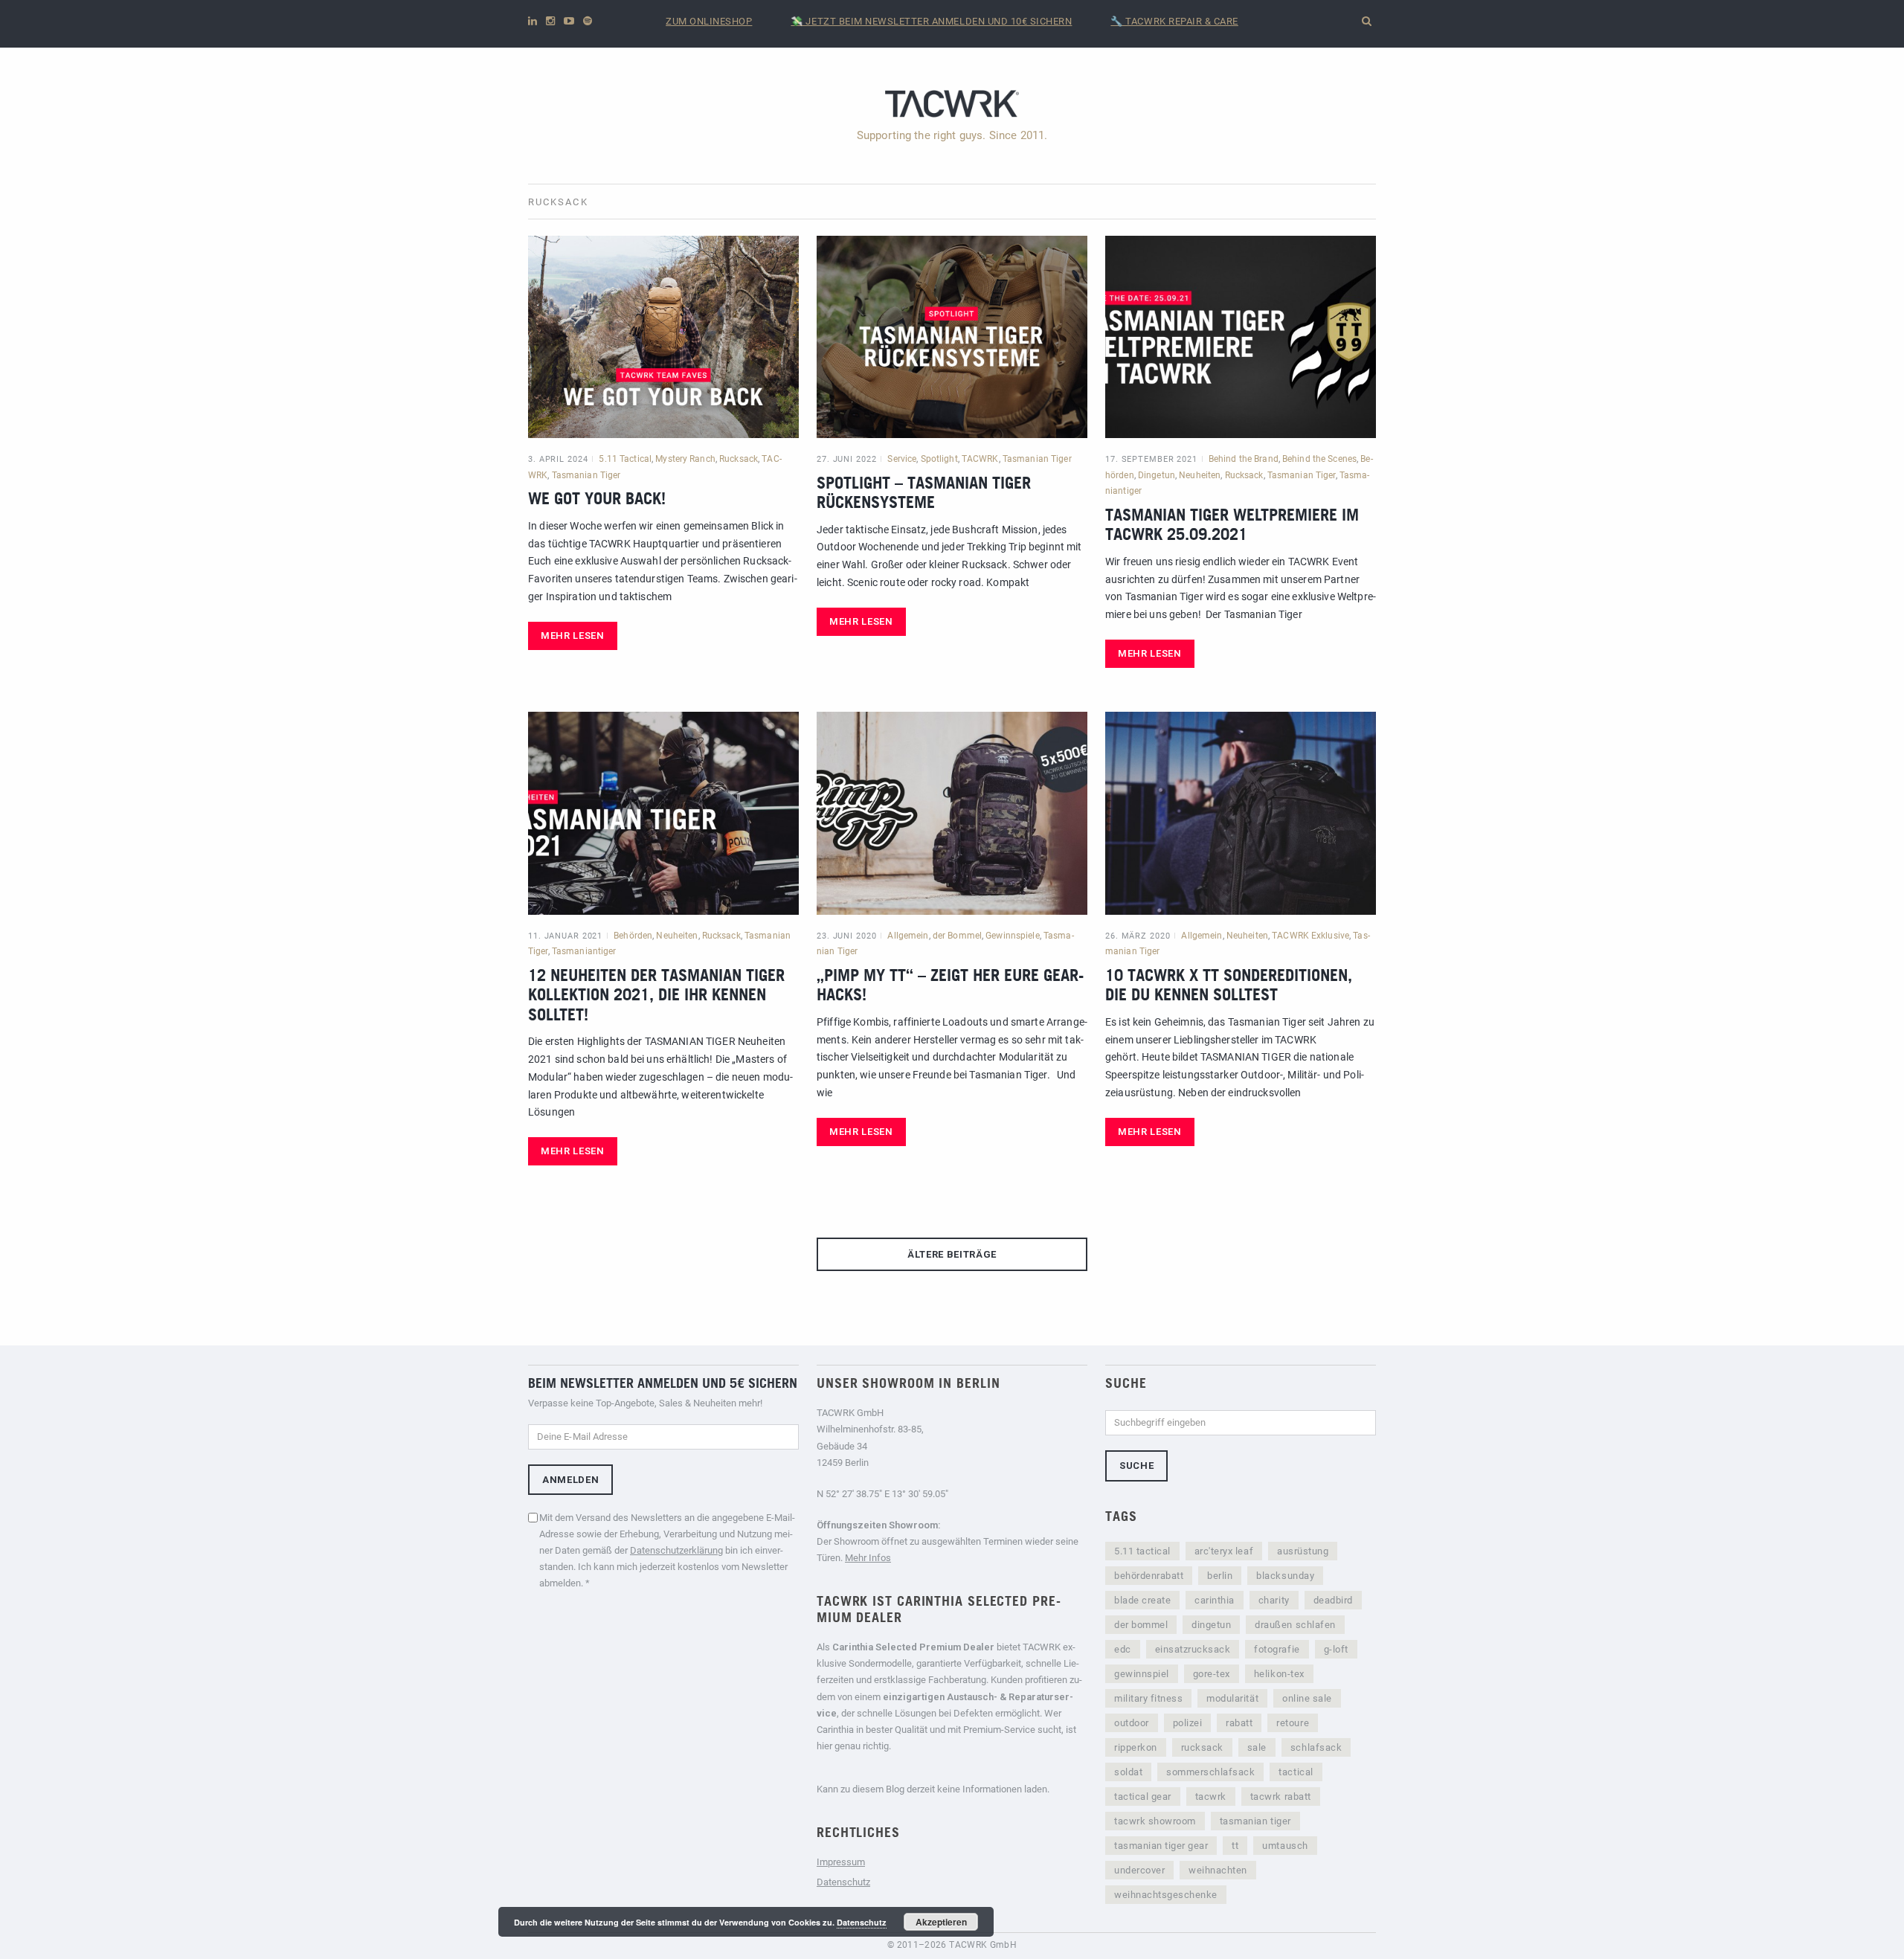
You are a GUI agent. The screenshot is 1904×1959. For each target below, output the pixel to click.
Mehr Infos (868, 1558)
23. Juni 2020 (846, 936)
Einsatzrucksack (1193, 1649)
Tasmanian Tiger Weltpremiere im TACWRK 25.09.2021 (1232, 524)
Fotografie (1277, 1649)
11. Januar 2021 (565, 936)
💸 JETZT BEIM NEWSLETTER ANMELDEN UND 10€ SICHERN (931, 21)
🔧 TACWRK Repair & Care (1174, 21)
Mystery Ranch (685, 459)
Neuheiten (1200, 475)
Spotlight (939, 459)
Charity (1274, 1600)
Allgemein (908, 936)
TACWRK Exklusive (1310, 936)
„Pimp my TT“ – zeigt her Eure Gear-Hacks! (950, 984)
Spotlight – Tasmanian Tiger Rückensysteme (924, 492)
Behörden (633, 936)
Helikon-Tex (1279, 1674)
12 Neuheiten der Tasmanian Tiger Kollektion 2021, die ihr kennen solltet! (656, 994)
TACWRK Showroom (1155, 1821)
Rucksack (739, 459)
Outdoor (1132, 1723)
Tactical (1296, 1772)
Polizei (1188, 1723)
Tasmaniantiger (584, 951)
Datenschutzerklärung (676, 1550)
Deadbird (1333, 1600)
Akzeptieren (941, 1922)
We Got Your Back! (597, 498)
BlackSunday (1285, 1576)
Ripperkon (1136, 1747)
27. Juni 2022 (846, 459)
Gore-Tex (1212, 1674)
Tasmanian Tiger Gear (1161, 1846)
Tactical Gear (1143, 1796)
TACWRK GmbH (983, 1945)
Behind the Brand (1244, 459)
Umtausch (1285, 1846)
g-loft (1336, 1649)
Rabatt (1239, 1723)
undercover (1139, 1870)
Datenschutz (843, 1882)
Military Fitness (1148, 1698)
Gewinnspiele (1012, 936)
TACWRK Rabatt (1281, 1796)
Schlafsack (1316, 1747)
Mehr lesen (573, 636)
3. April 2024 (558, 459)
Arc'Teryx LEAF (1224, 1551)
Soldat (1128, 1772)
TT (1235, 1846)
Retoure (1293, 1723)
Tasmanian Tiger (586, 475)
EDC (1123, 1649)
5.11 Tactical (625, 459)
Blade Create (1142, 1600)
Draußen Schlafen (1295, 1625)
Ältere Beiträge (952, 1254)
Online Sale (1307, 1698)
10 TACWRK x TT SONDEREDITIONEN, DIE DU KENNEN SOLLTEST (1229, 984)
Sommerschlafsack (1210, 1772)
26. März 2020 (1138, 936)
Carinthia (1215, 1600)
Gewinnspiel (1142, 1674)
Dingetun (1157, 475)
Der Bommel (1141, 1625)
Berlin (1220, 1576)
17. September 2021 (1151, 459)
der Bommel (957, 936)
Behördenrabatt (1149, 1576)
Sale (1257, 1747)
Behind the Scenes (1319, 459)
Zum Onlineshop (709, 21)
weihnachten (1218, 1870)
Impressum (841, 1862)
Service (902, 459)
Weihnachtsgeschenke (1166, 1895)
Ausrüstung (1303, 1551)
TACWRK (980, 459)
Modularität (1232, 1698)
